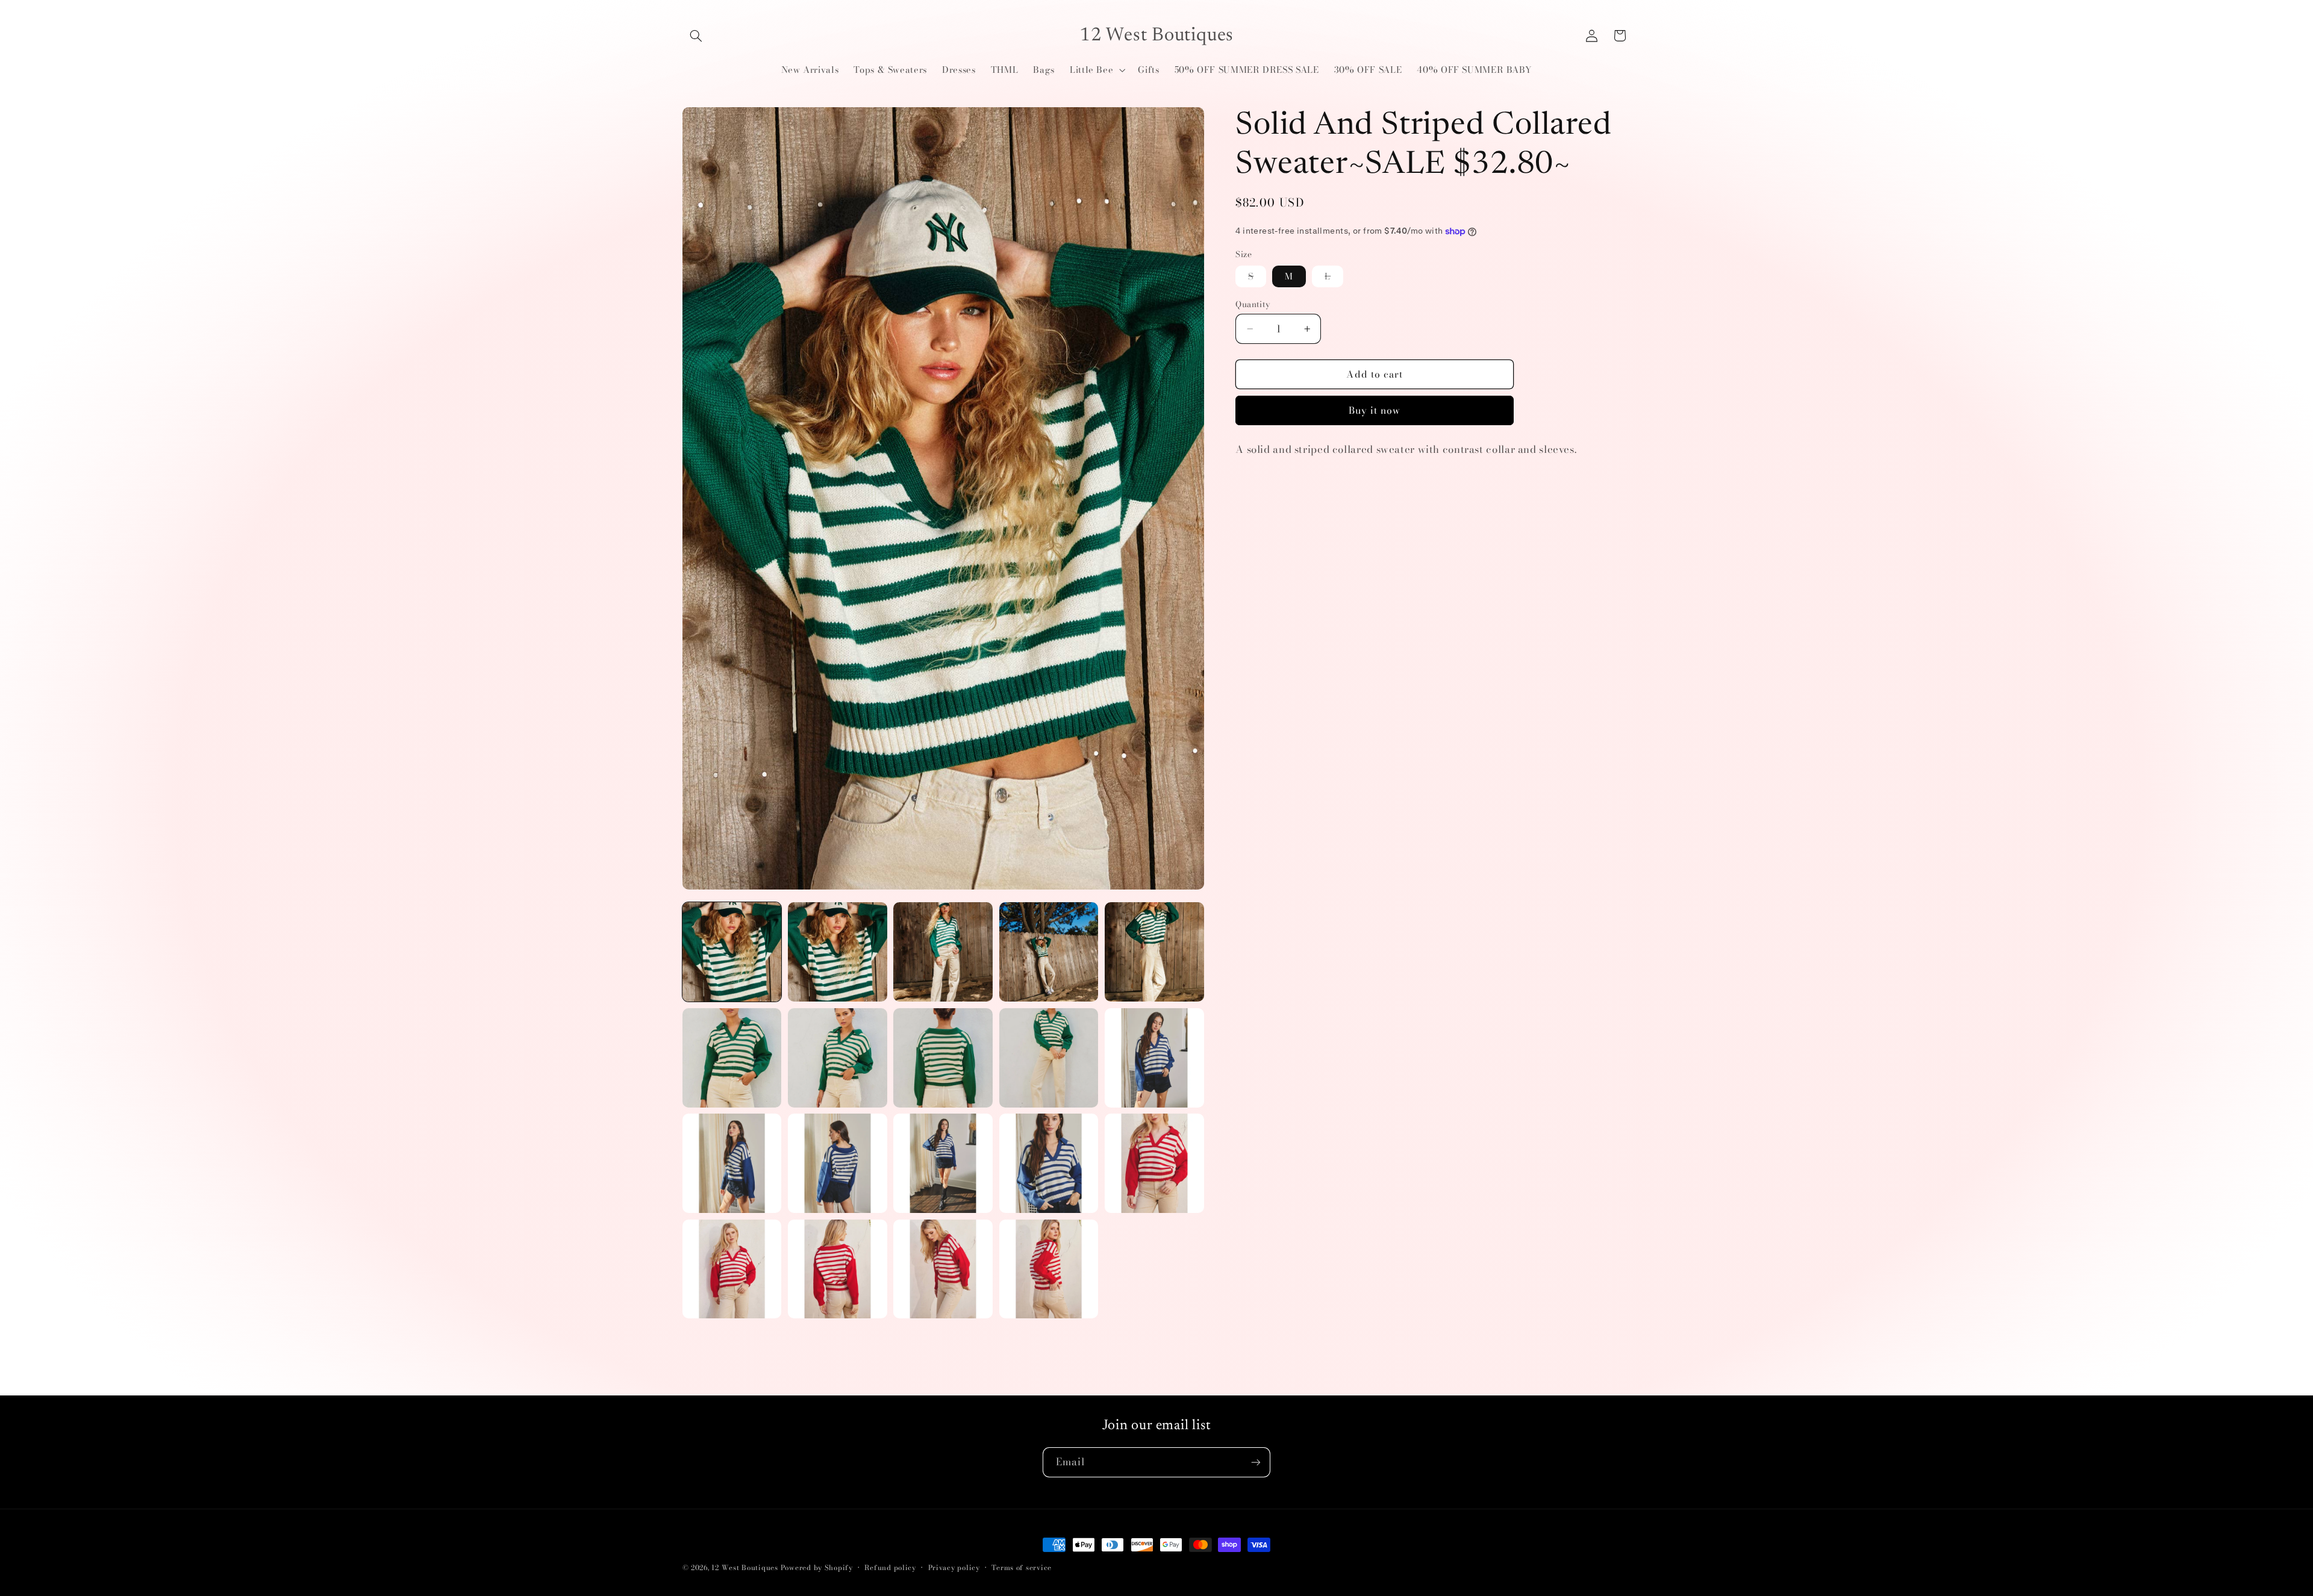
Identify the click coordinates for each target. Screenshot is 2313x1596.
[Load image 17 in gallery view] (838, 1269)
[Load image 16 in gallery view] (732, 1269)
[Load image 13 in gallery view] (943, 1163)
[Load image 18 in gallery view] (943, 1269)
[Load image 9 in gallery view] (1049, 1058)
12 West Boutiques (745, 1568)
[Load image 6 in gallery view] (732, 1058)
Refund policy (890, 1568)
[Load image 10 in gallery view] (1154, 1058)
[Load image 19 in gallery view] (1049, 1269)
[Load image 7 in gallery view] (838, 1058)
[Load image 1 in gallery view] (732, 952)
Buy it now (1375, 410)
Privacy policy (954, 1568)
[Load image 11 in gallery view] (732, 1163)
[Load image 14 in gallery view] (1049, 1163)
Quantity (1253, 304)
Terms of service (1022, 1568)
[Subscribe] (1256, 1462)
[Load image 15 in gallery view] (1154, 1163)
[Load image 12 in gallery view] (838, 1163)
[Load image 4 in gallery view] (1049, 952)
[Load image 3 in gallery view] (943, 952)
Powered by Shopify (817, 1568)
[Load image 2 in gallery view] (838, 952)
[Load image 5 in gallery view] (1154, 952)
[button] (696, 36)
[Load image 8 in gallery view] (943, 1058)
